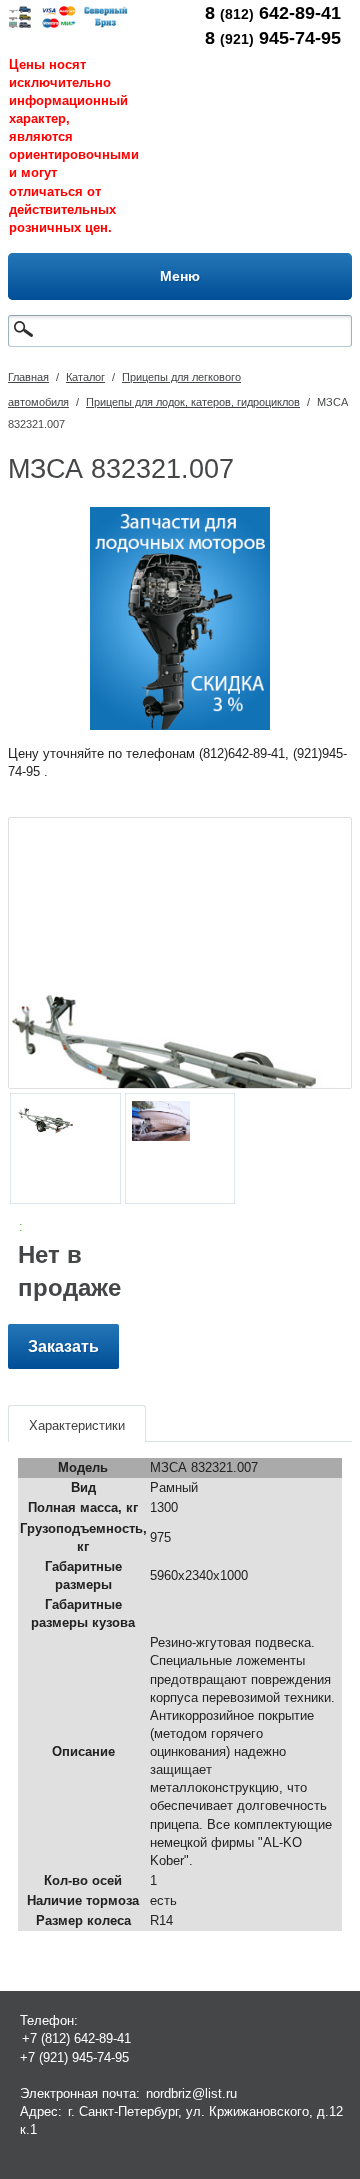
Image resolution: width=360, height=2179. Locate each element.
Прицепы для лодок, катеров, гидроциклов (193, 402)
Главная (28, 377)
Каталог (85, 377)
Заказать (63, 1346)
